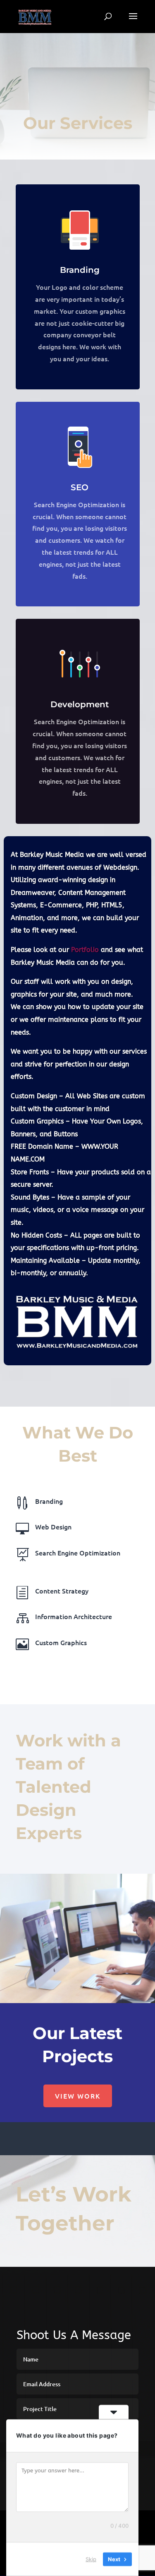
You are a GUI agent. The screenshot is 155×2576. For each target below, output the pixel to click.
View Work (78, 2096)
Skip (91, 2559)
